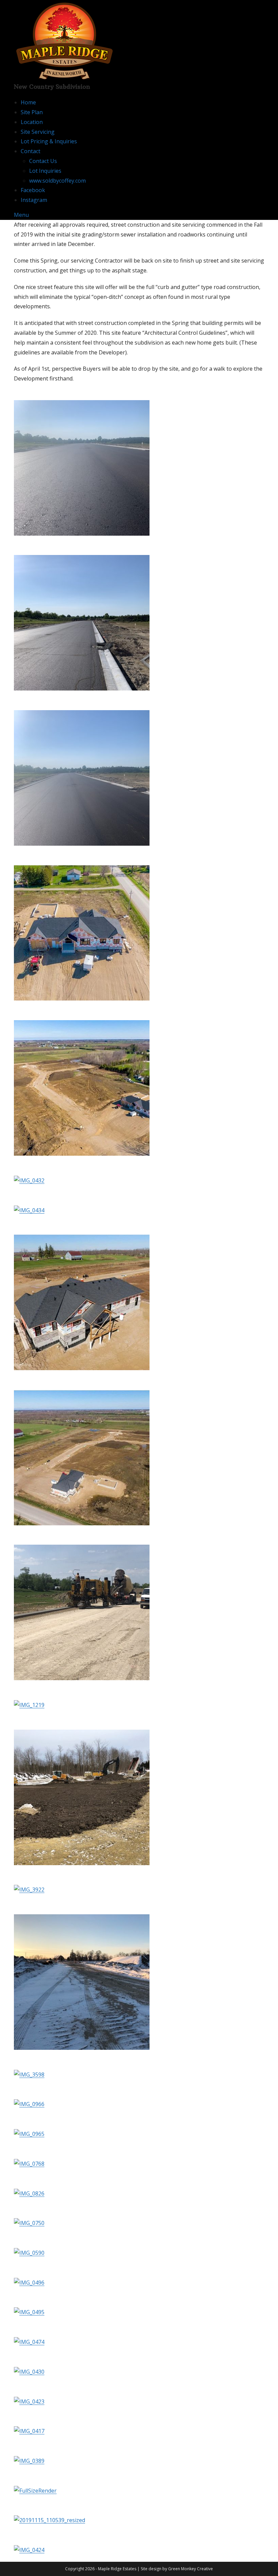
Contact (31, 151)
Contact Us (43, 161)
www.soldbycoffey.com (57, 181)
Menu (21, 215)
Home (28, 102)
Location (32, 122)
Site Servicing (38, 132)
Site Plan (32, 112)
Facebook (33, 190)
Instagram (34, 200)
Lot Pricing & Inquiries (49, 141)
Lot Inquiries (45, 171)
